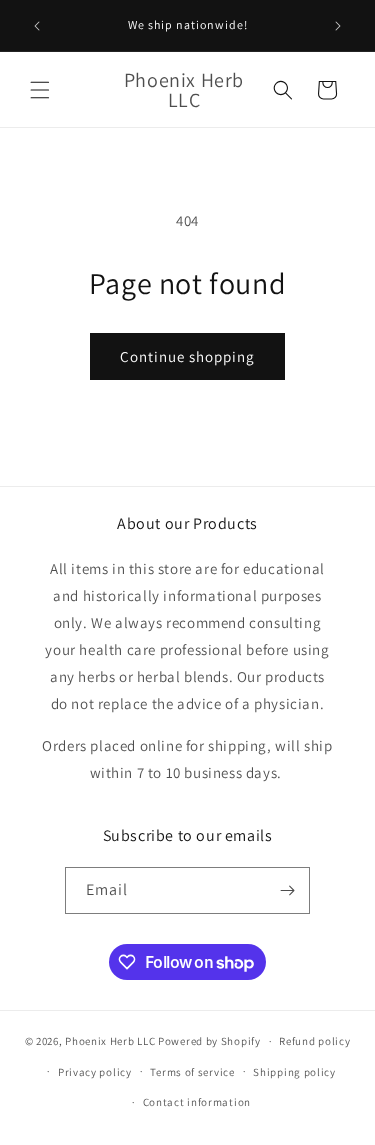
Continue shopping (187, 356)
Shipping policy (294, 1072)
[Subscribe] (287, 890)
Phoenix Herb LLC (110, 1041)
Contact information (197, 1102)
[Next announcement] (338, 26)
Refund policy (314, 1041)
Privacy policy (95, 1072)
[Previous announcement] (37, 26)
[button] (40, 90)
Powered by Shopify (209, 1041)
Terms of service (192, 1072)
